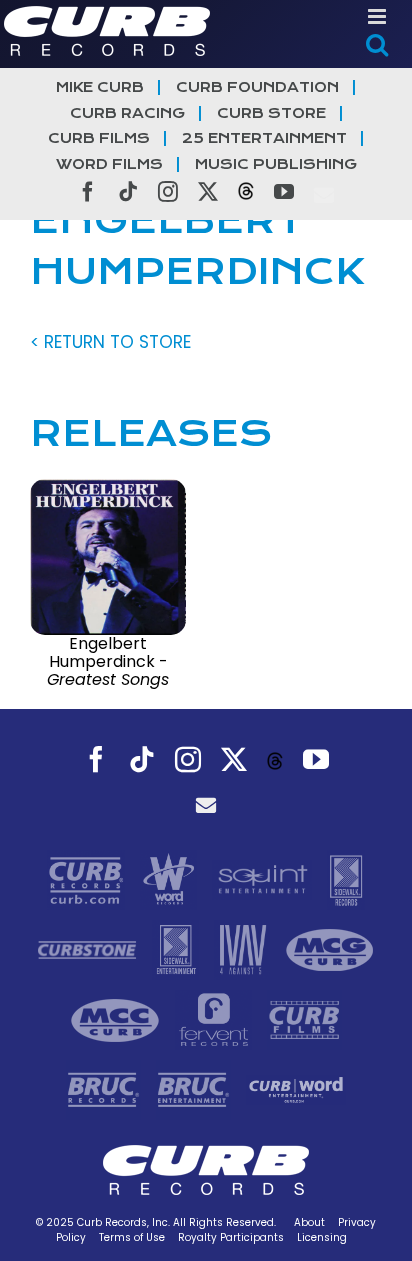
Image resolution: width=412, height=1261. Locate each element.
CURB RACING (127, 113)
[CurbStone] (89, 949)
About (309, 1222)
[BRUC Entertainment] (196, 1089)
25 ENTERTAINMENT (264, 138)
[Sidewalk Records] (346, 879)
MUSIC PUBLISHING (276, 164)
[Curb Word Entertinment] (296, 1089)
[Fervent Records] (216, 1019)
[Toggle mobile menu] (378, 16)
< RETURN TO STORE (110, 342)
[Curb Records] (88, 879)
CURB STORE (271, 113)
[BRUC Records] (106, 1089)
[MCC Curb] (117, 1019)
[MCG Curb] (330, 949)
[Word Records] (171, 879)
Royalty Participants (231, 1237)
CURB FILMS (99, 138)
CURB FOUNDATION (257, 87)
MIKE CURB (100, 87)
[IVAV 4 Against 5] (245, 949)
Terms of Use (132, 1237)
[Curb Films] (304, 1019)
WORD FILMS (109, 164)
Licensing (322, 1237)
